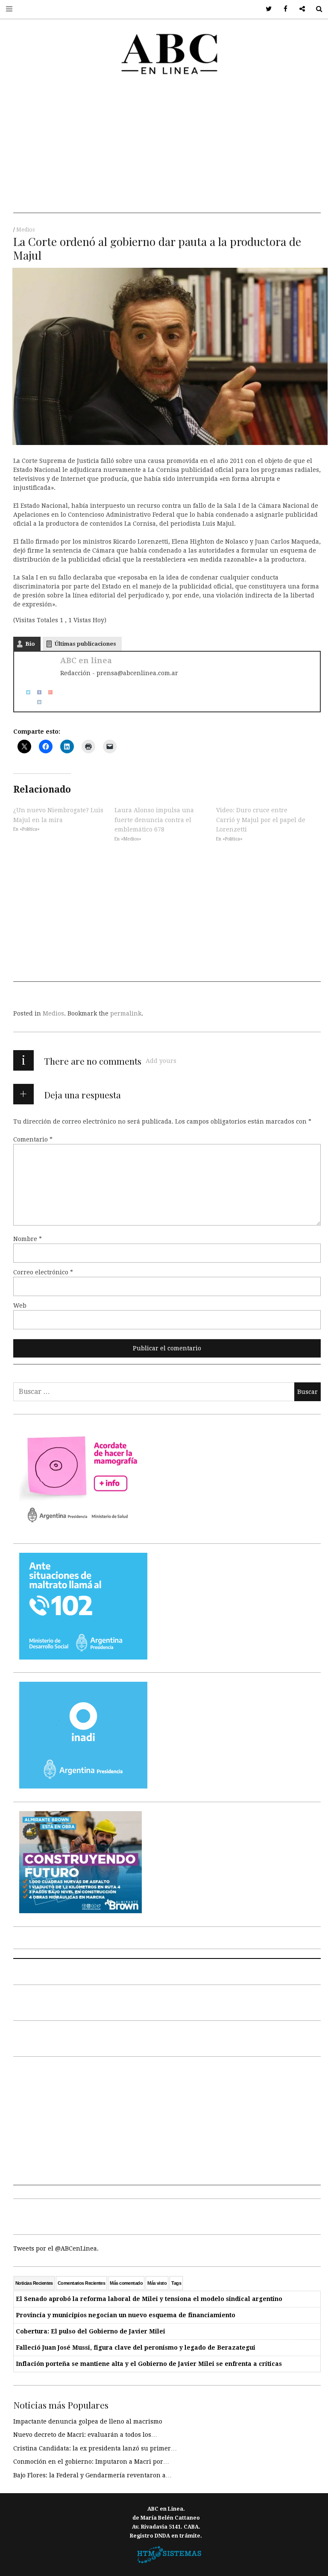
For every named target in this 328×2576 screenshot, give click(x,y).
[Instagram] (36, 702)
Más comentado (126, 2283)
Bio (30, 644)
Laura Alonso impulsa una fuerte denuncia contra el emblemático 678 (154, 820)
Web (20, 1306)
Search (316, 9)
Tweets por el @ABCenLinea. (56, 2248)
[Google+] (47, 692)
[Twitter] (25, 692)
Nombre (28, 1239)
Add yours (161, 1061)
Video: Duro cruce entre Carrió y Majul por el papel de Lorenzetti (261, 820)
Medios (25, 230)
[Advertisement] (167, 153)
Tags (176, 2283)
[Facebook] (36, 692)
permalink (126, 1013)
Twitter (266, 9)
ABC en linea (86, 660)
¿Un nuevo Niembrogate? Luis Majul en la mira (58, 815)
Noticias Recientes (34, 2283)
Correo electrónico (43, 1272)
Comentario (33, 1139)
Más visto (157, 2283)
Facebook (283, 9)
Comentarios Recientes (81, 2283)
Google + (299, 9)
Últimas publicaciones (85, 644)
